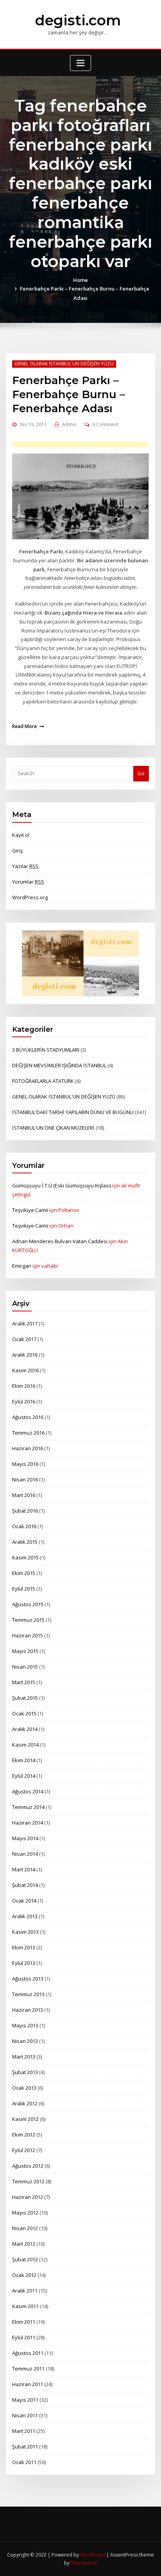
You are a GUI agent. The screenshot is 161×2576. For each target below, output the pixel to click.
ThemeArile (84, 2563)
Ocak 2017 (24, 1339)
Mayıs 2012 (25, 2213)
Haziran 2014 (28, 1823)
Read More (24, 726)
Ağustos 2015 (28, 1604)
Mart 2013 (24, 2057)
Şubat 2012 (25, 2259)
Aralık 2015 (25, 1542)
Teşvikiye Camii (30, 1210)
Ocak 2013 (24, 2088)
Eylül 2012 (24, 2150)
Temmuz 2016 (28, 1433)
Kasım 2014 (25, 1745)
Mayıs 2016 (25, 1464)
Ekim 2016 (24, 1386)
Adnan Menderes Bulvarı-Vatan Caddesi (60, 1241)
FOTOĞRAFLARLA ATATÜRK (43, 1081)
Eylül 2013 (24, 1963)
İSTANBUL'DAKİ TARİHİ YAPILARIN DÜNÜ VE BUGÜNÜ (73, 1112)
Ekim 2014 (24, 1760)
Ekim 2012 (24, 2135)
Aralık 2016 (25, 1355)
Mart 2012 (24, 2244)
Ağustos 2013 (28, 1979)
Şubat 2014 (25, 1885)
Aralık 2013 (25, 1916)
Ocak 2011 (24, 2462)
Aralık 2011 (25, 2291)
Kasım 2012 (25, 2119)
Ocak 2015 (24, 1713)
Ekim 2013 (24, 1947)
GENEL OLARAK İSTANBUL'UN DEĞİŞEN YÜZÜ (64, 364)
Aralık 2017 (25, 1323)
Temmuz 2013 (28, 1994)
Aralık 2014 (25, 1729)
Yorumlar (28, 882)
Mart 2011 (24, 2431)
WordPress (93, 2555)
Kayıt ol (21, 835)
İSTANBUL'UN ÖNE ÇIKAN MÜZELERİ (53, 1128)
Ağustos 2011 (28, 2353)
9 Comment (105, 424)
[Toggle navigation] (80, 63)
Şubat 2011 (25, 2447)
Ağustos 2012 (28, 2166)
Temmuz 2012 (28, 2181)
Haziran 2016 (28, 1448)
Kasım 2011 (25, 2306)
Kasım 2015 (25, 1557)
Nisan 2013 (25, 2041)
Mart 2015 (24, 1682)
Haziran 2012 (28, 2197)
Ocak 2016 (24, 1526)
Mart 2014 (24, 1869)
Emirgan (22, 1266)
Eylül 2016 (24, 1401)
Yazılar (25, 866)
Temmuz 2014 (28, 1807)
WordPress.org (30, 897)
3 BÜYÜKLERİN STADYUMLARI (46, 1050)
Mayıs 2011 (25, 2400)
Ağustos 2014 (28, 1791)
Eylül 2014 (24, 1776)
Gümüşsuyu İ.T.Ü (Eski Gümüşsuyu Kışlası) (62, 1185)
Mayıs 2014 (25, 1838)
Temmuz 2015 (28, 1620)
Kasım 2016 (25, 1370)
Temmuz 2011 (28, 2369)
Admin (69, 424)
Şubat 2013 (25, 2072)
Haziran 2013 (28, 2010)
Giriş (17, 850)
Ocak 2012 (24, 2275)
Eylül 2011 (24, 2337)
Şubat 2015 (25, 1698)
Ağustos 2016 (28, 1417)
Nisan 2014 (25, 1854)
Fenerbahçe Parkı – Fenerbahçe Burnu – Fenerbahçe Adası (69, 394)
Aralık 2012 (25, 2103)
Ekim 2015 (24, 1573)
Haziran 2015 (28, 1635)
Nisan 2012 (25, 2228)
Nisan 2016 (25, 1479)
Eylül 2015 (24, 1589)
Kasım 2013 (25, 1932)
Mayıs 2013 (25, 2025)
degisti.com (78, 20)
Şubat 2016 (25, 1511)
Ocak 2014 (24, 1901)
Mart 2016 (24, 1495)
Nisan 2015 (25, 1667)
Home (80, 280)
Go (141, 773)
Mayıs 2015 (25, 1651)
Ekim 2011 (24, 2322)
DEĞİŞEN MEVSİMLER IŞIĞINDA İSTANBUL (59, 1065)
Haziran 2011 (28, 2384)
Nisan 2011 (25, 2415)
